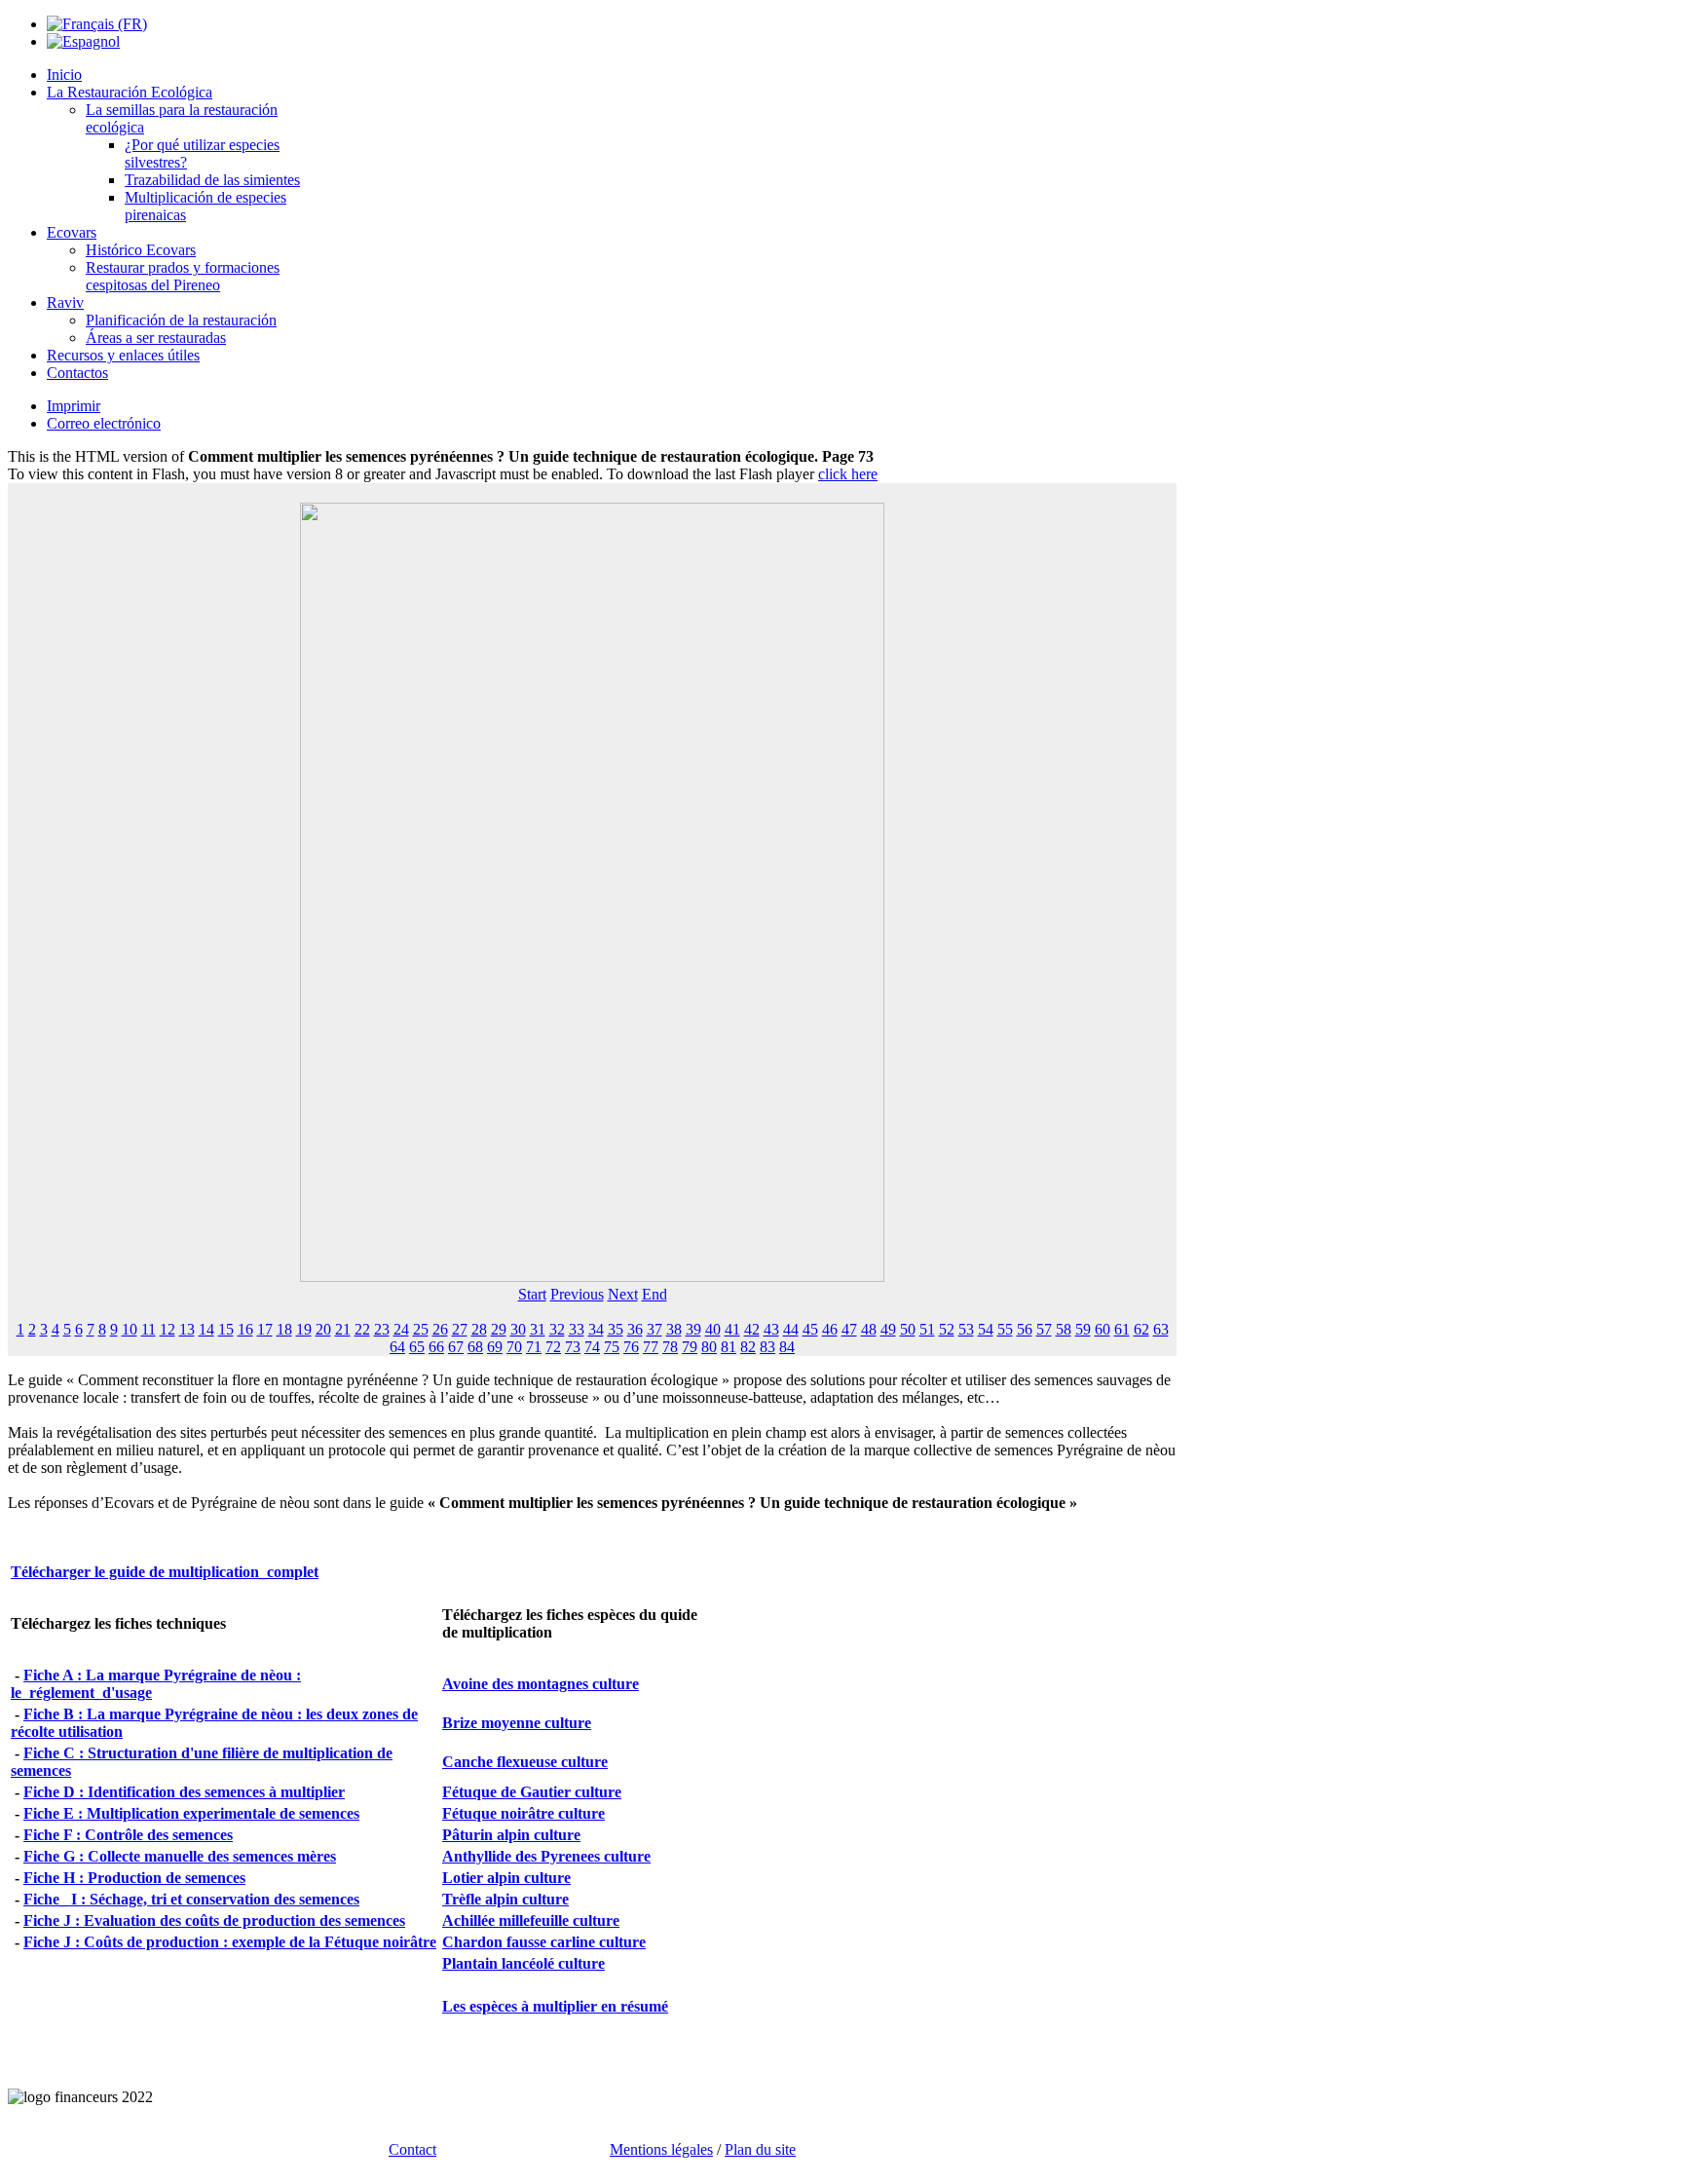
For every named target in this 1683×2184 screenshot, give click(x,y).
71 (534, 1347)
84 (787, 1347)
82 (748, 1347)
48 (869, 1329)
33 (577, 1329)
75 (612, 1347)
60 (1103, 1329)
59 (1083, 1329)
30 (518, 1329)
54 (986, 1329)
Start (532, 1294)
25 (421, 1329)
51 (927, 1329)
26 (440, 1329)
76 (631, 1347)
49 (888, 1329)
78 (670, 1347)
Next (623, 1294)
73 (573, 1347)
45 (810, 1329)
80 (709, 1347)
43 (771, 1329)
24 (401, 1329)
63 (1161, 1329)
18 (284, 1329)
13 (187, 1329)
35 (616, 1329)
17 (265, 1329)
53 (966, 1329)
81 (729, 1347)
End (654, 1294)
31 (538, 1329)
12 (168, 1329)
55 (1005, 1329)
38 (674, 1329)
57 (1044, 1329)
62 (1141, 1329)
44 (791, 1329)
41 (732, 1329)
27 (460, 1329)
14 (206, 1329)
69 (495, 1347)
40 (713, 1329)
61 (1122, 1329)
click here (848, 474)
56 (1025, 1329)
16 (245, 1329)
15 (226, 1329)
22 (362, 1329)
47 (849, 1329)
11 (149, 1329)
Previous (577, 1294)
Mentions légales (661, 2149)
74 (592, 1347)
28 (479, 1329)
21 (343, 1329)
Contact (412, 2149)
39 (693, 1329)
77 (651, 1347)
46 (830, 1329)
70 (514, 1347)
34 (596, 1329)
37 (654, 1329)
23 (382, 1329)
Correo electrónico (104, 423)
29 (499, 1329)
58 (1064, 1329)
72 (553, 1347)
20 (323, 1329)
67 (456, 1347)
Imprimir (74, 406)
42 (752, 1329)
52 (947, 1329)
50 (908, 1329)
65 (417, 1347)
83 (767, 1347)
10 (130, 1329)
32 (557, 1329)
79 (690, 1347)
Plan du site (760, 2149)
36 (635, 1329)
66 (436, 1347)
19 (304, 1329)
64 (397, 1347)
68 (475, 1347)
